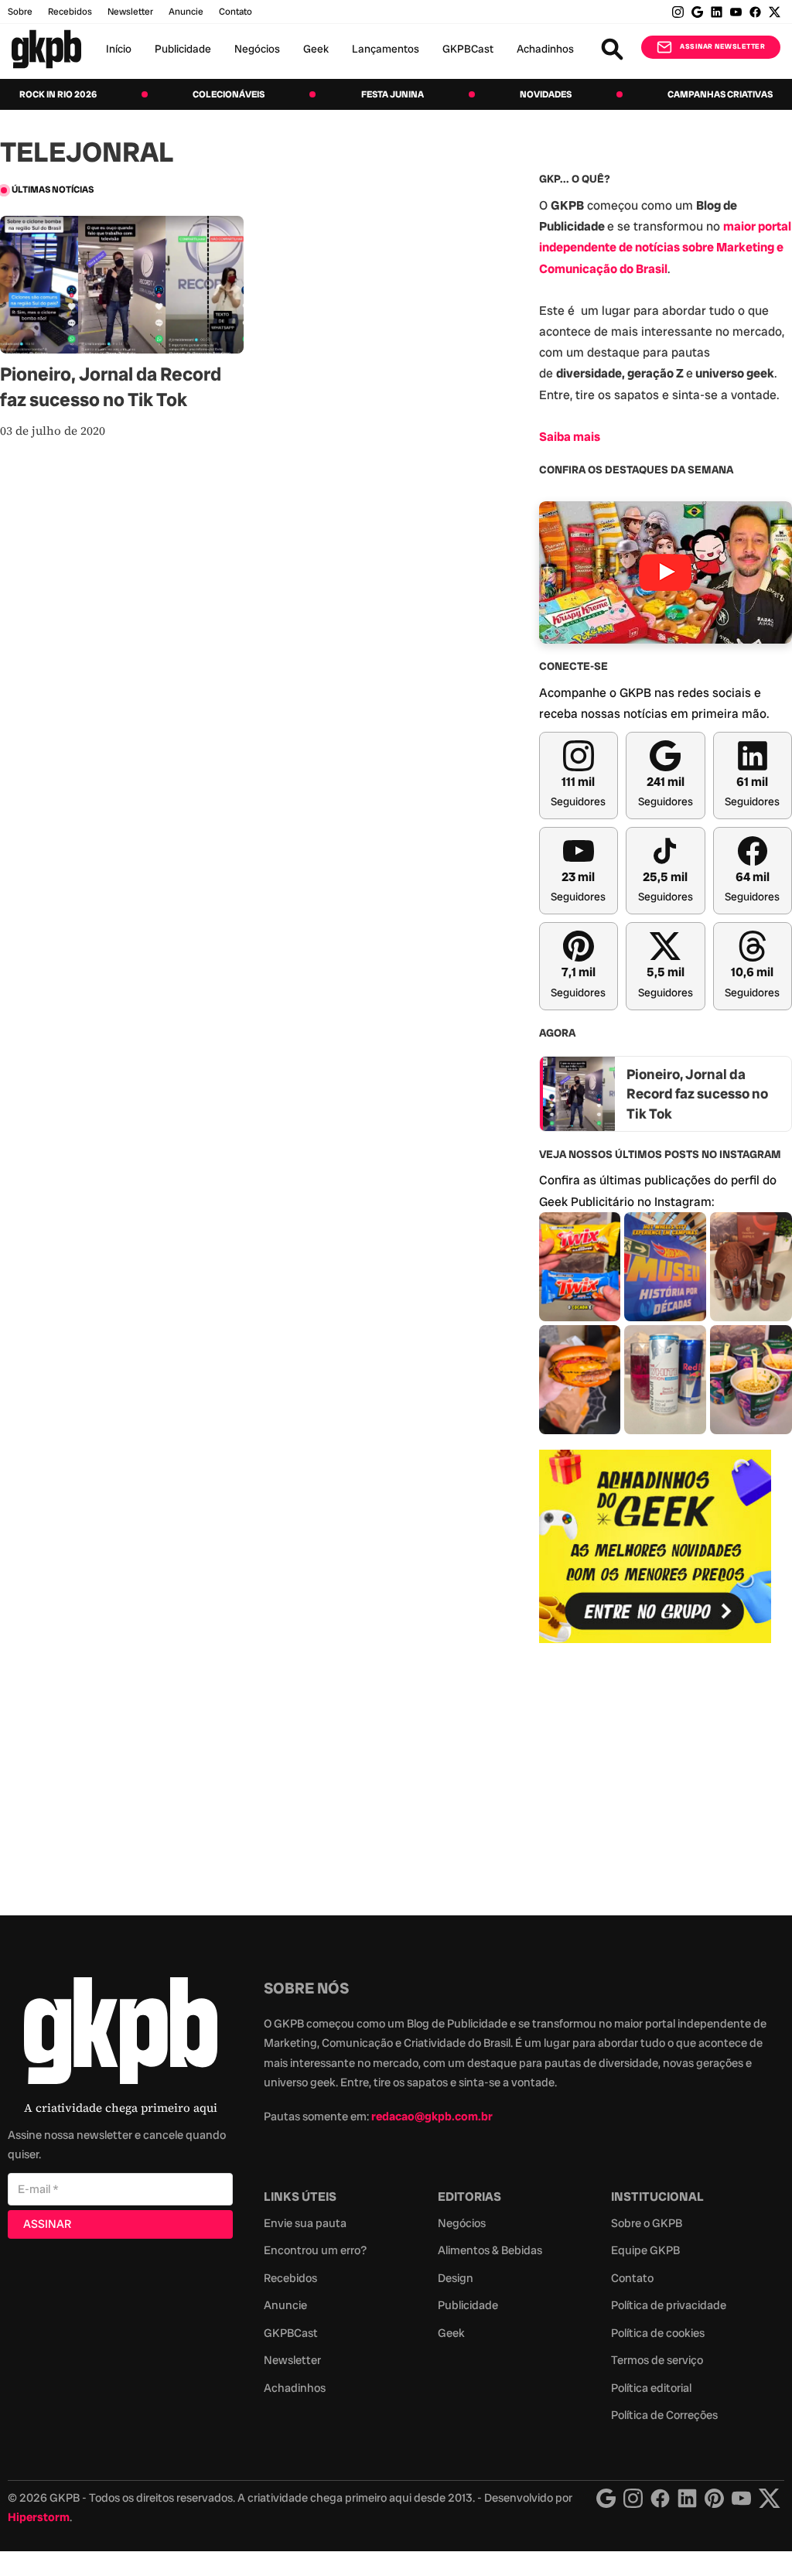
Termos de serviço (657, 2360)
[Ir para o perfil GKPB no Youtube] (736, 12)
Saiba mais (570, 437)
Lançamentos (386, 49)
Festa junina (393, 94)
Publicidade (183, 49)
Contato (632, 2278)
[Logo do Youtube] (741, 2498)
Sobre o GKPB (647, 2223)
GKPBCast (468, 49)
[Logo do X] (770, 2498)
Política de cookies (658, 2333)
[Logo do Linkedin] (687, 2498)
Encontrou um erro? (315, 2250)
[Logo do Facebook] (660, 2498)
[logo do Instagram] (606, 2498)
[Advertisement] (655, 1771)
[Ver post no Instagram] (580, 1267)
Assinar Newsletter (722, 46)
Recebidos (70, 12)
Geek (316, 49)
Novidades (546, 94)
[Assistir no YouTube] (666, 572)
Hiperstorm (39, 2517)
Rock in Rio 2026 (58, 94)
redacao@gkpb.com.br (432, 2116)
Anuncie (186, 12)
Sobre (20, 12)
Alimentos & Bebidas (490, 2250)
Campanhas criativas (720, 94)
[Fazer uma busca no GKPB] (612, 49)
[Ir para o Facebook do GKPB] (755, 12)
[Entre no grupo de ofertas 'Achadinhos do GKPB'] (655, 1546)
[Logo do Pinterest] (714, 2498)
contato (236, 12)
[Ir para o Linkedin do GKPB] (717, 12)
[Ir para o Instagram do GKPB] (678, 12)
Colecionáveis (229, 94)
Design (456, 2278)
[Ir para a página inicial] (46, 49)
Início (119, 49)
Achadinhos (545, 49)
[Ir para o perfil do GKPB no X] (775, 12)
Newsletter (130, 12)
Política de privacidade (669, 2305)
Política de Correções (664, 2415)
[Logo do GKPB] (121, 2034)
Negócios (257, 49)
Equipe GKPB (645, 2250)
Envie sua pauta (305, 2223)
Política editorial (651, 2388)
